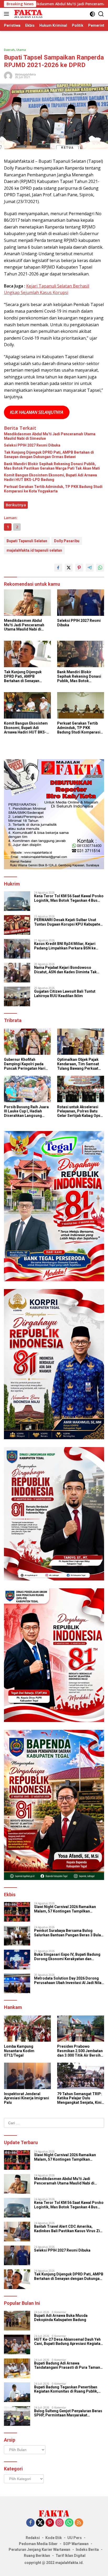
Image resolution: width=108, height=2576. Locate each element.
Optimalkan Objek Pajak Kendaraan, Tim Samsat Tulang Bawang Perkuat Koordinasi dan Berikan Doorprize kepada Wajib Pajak (78, 1064)
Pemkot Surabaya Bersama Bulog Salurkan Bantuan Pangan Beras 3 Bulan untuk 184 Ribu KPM (69, 1933)
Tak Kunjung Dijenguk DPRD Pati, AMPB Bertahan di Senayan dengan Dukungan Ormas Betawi (49, 455)
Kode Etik (54, 2538)
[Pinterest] (50, 2523)
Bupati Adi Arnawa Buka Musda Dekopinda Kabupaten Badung (61, 2318)
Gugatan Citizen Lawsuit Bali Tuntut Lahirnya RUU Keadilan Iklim (65, 994)
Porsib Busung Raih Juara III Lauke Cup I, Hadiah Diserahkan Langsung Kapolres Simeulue (26, 1111)
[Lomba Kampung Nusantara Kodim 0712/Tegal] (27, 2029)
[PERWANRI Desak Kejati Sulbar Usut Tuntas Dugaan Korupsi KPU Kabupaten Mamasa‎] (17, 925)
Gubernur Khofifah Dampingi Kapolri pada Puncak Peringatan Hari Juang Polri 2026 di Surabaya (25, 1064)
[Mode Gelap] (92, 14)
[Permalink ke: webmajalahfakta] (8, 75)
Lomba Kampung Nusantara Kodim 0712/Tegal (19, 2051)
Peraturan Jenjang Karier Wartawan (39, 2550)
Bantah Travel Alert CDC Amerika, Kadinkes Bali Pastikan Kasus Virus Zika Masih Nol (69, 2229)
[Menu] (7, 14)
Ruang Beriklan (37, 2556)
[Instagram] (60, 2523)
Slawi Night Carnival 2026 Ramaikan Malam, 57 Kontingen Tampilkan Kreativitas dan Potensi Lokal (65, 1909)
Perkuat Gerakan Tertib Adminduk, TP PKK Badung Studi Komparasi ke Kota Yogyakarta (53, 489)
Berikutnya (16, 505)
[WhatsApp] (69, 2523)
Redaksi (33, 2538)
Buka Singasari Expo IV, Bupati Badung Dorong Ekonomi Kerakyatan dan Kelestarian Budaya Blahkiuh (67, 1957)
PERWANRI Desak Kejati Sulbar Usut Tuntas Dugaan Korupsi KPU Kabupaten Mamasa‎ (68, 922)
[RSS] (79, 2523)
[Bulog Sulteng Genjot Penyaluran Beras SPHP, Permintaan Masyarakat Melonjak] (17, 2416)
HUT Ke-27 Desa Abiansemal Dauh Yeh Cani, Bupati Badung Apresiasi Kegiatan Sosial (68, 2342)
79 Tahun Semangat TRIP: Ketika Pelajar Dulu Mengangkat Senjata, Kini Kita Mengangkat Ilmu (80, 2098)
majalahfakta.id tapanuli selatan (34, 550)
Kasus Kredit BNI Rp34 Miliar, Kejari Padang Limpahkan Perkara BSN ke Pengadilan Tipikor (65, 946)
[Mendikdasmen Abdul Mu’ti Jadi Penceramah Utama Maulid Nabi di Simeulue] (27, 603)
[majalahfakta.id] (28, 14)
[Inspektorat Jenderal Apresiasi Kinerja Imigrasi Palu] (27, 2076)
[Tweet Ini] (69, 568)
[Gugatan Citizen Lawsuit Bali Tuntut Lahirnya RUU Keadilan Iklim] (17, 996)
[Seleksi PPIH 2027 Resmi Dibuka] (81, 603)
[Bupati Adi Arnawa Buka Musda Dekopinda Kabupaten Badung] (17, 2321)
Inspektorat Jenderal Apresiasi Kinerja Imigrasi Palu (26, 2098)
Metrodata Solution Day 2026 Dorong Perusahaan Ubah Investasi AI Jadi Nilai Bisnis (68, 1981)
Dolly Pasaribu (67, 541)
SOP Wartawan (76, 2544)
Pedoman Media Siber (38, 2544)
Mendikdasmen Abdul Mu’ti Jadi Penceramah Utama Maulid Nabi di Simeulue (50, 436)
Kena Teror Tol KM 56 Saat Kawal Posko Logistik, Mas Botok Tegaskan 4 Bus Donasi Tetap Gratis (69, 898)
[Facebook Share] (58, 568)
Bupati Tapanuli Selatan (27, 541)
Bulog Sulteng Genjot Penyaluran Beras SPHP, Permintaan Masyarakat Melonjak (68, 2413)
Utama (21, 50)
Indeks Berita (87, 2550)
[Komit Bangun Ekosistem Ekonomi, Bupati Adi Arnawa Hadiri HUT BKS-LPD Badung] (27, 705)
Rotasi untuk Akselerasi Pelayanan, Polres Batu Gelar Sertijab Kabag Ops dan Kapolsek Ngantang (79, 1111)
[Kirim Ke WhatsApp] (100, 568)
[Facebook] (30, 2523)
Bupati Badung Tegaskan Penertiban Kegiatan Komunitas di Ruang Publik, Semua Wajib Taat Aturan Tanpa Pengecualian (66, 2389)
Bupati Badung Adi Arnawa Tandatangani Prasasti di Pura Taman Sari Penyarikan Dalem (67, 2366)
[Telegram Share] (90, 568)
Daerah (9, 50)
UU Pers (75, 2538)
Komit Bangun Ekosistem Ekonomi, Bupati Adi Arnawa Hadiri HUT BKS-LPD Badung (50, 477)
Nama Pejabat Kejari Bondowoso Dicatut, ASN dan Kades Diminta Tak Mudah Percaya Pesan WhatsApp (65, 970)
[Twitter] (40, 2523)
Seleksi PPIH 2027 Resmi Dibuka (32, 445)
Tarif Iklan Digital (71, 2556)
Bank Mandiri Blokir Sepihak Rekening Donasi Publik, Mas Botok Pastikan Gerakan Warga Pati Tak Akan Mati (52, 466)
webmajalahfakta (25, 74)
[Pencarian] (101, 14)
